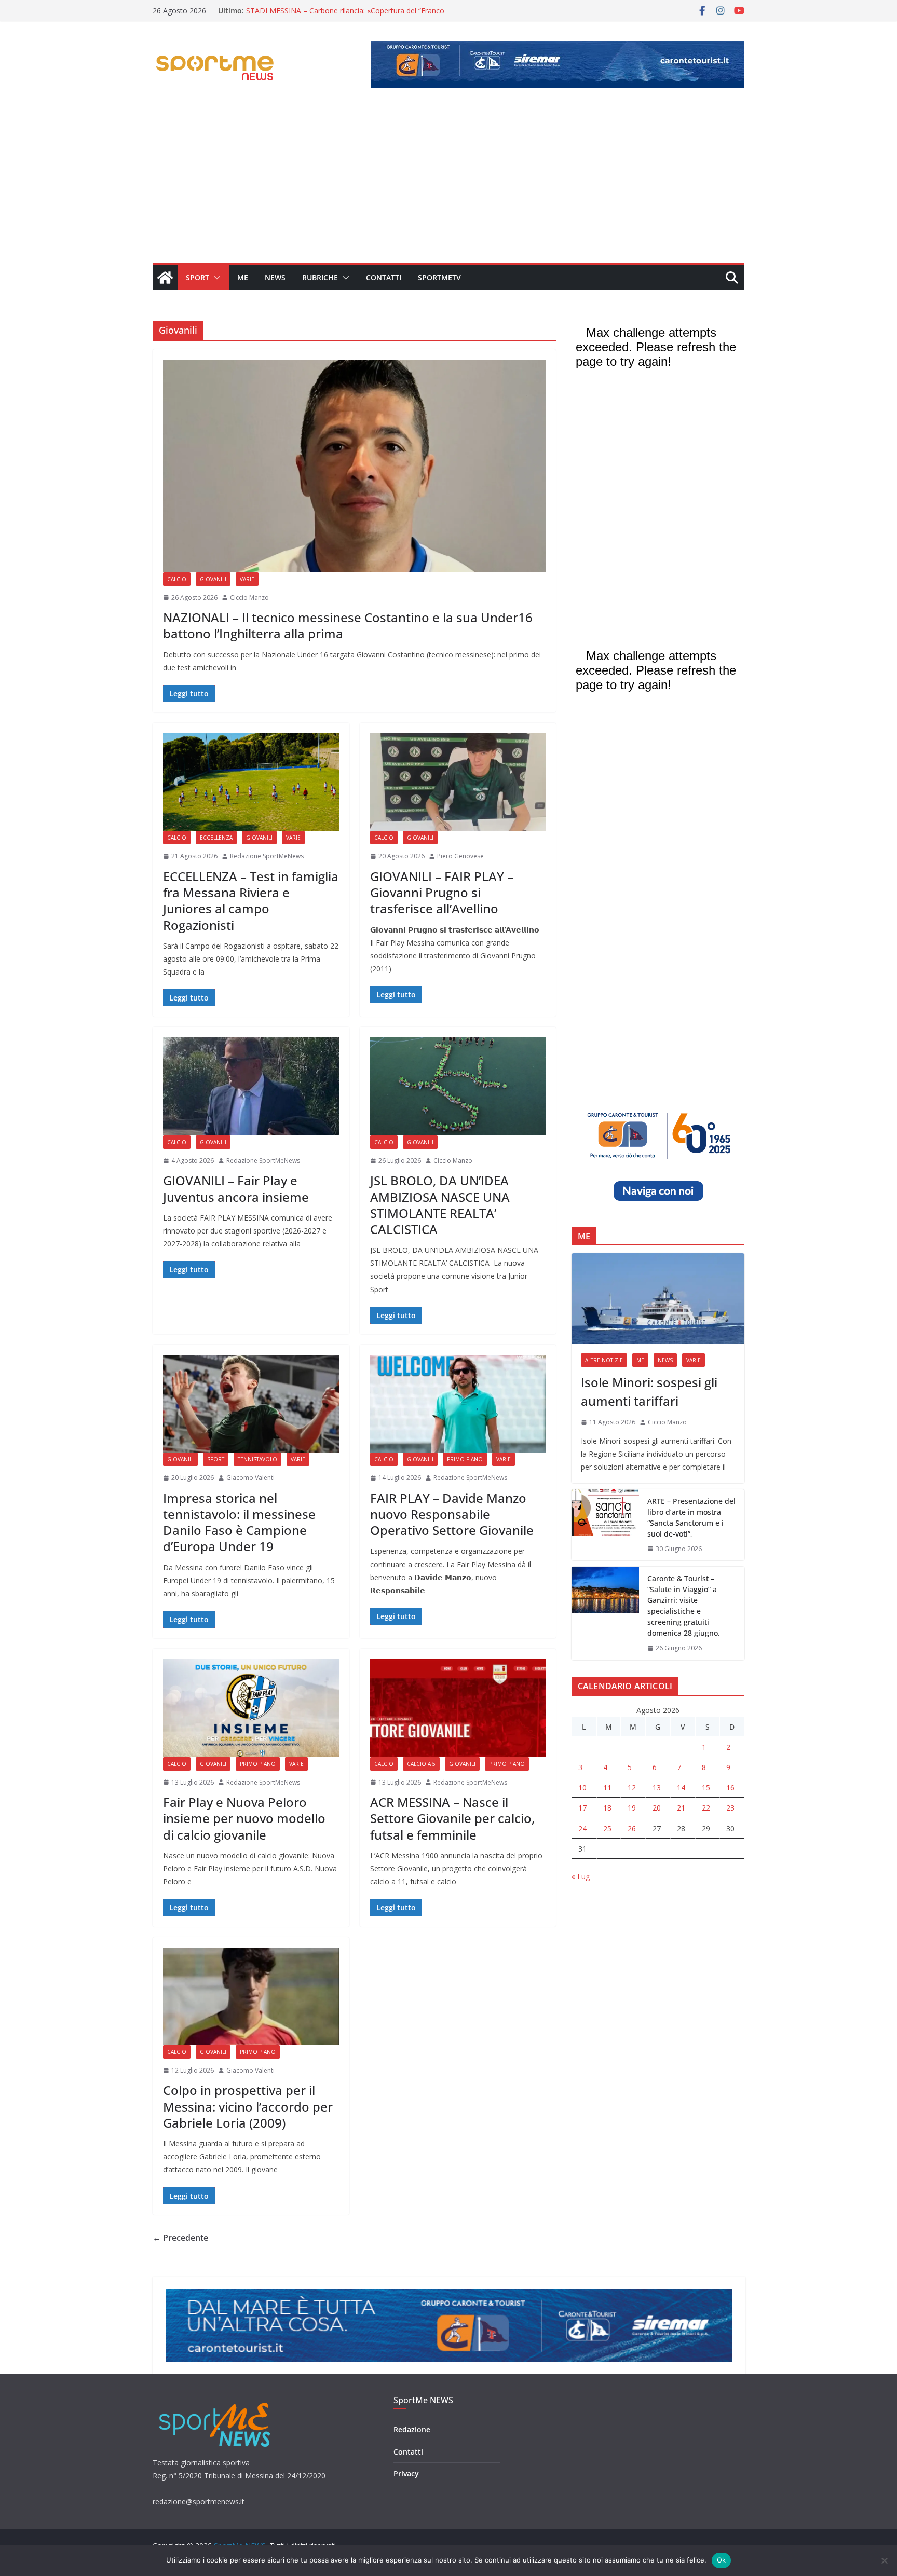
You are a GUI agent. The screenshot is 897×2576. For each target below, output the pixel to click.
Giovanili (213, 579)
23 (730, 1808)
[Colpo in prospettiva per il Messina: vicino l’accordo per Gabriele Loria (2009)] (251, 1996)
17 (582, 1808)
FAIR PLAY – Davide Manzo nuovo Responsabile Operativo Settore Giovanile (452, 1514)
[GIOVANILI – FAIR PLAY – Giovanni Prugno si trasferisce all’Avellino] (458, 782)
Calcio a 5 (421, 1764)
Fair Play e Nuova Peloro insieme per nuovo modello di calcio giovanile (244, 1818)
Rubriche (320, 277)
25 (607, 1828)
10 (582, 1787)
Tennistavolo (257, 1459)
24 (582, 1828)
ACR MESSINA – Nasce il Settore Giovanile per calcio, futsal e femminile (452, 1818)
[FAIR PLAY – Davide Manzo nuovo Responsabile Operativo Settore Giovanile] (458, 1404)
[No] (884, 2560)
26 (632, 1828)
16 (730, 1787)
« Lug (581, 1876)
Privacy (406, 2474)
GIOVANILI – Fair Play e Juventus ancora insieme (236, 1188)
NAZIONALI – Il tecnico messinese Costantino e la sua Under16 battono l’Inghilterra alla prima (348, 625)
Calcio (177, 579)
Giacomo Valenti (250, 1478)
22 (706, 1808)
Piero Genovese (460, 856)
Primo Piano (465, 1459)
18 (607, 1808)
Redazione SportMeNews (267, 856)
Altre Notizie (604, 1360)
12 (632, 1787)
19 (632, 1808)
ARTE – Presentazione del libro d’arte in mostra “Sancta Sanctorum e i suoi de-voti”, (691, 1517)
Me (243, 277)
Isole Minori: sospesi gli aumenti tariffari (649, 1392)
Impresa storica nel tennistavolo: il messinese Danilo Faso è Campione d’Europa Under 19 (239, 1522)
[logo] (216, 2401)
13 (657, 1787)
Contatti (384, 277)
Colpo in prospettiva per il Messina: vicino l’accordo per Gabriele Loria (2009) (248, 2106)
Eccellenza (216, 838)
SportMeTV (439, 277)
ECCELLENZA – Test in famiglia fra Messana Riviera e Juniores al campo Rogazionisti (251, 901)
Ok (722, 2560)
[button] (215, 278)
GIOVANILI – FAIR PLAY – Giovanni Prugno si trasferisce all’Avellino (442, 892)
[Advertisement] (448, 185)
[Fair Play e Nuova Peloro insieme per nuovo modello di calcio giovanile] (251, 1708)
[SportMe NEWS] (165, 278)
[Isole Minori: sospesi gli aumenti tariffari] (658, 1299)
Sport (198, 277)
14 (681, 1787)
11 (607, 1787)
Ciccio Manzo (249, 598)
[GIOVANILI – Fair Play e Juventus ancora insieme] (251, 1086)
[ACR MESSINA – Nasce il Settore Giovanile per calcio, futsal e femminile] (458, 1708)
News (275, 277)
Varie (247, 579)
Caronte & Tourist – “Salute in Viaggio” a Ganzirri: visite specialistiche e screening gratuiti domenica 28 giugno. (684, 1606)
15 (706, 1787)
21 (681, 1808)
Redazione (412, 2429)
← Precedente (180, 2238)
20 (657, 1808)
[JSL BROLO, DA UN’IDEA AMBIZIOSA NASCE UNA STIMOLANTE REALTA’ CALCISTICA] (458, 1086)
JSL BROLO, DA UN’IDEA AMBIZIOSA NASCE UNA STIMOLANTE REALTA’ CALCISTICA (440, 1205)
